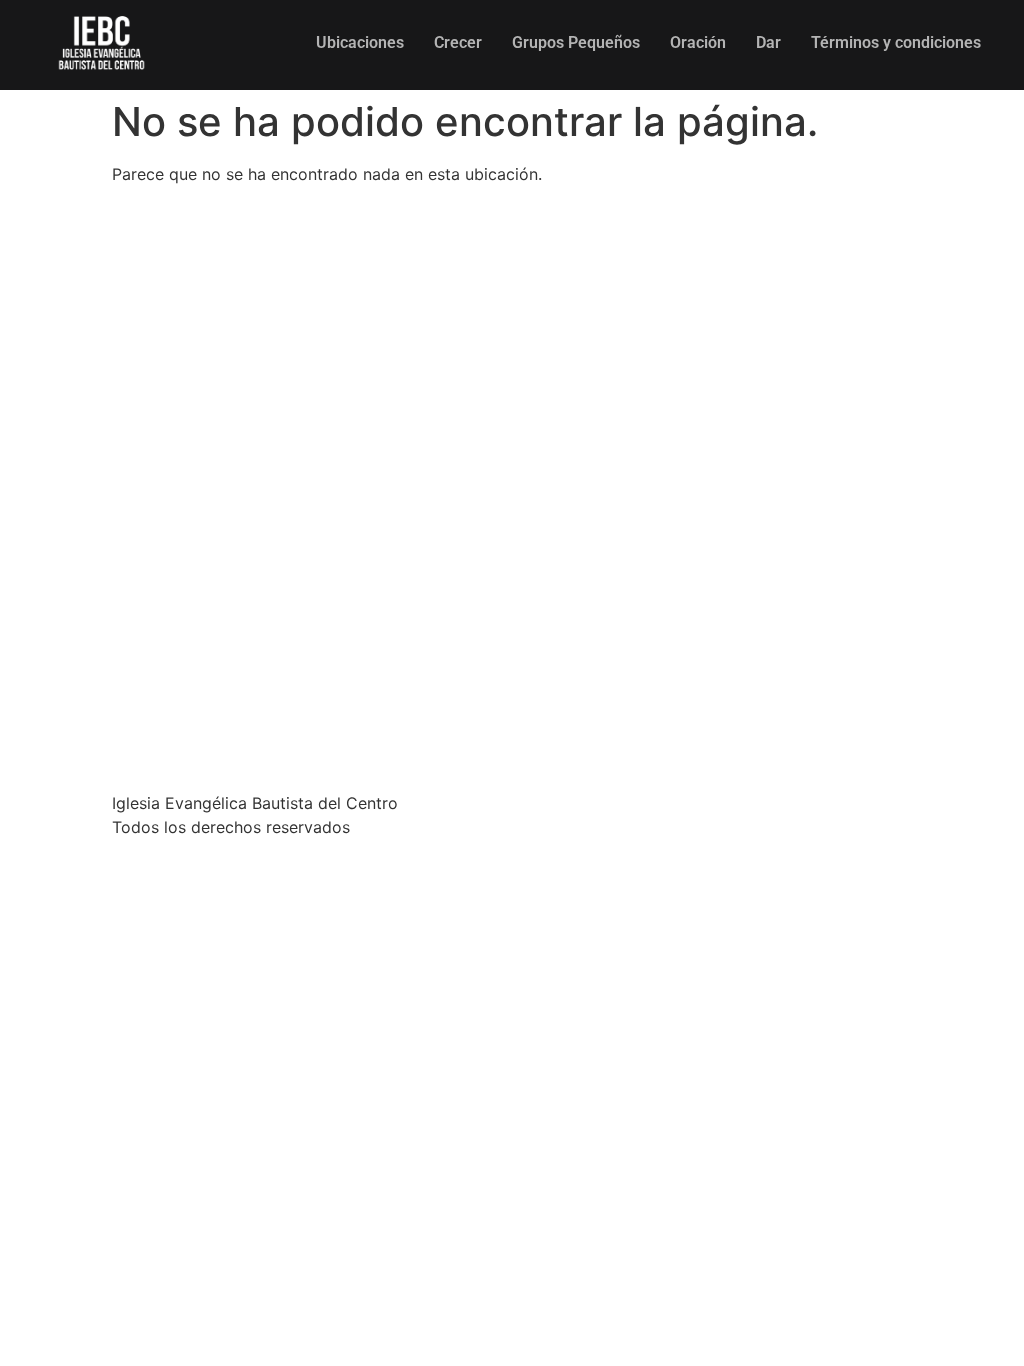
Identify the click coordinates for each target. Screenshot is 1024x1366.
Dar (768, 42)
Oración (698, 42)
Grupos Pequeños (576, 42)
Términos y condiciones (896, 42)
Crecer (458, 42)
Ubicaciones (360, 42)
